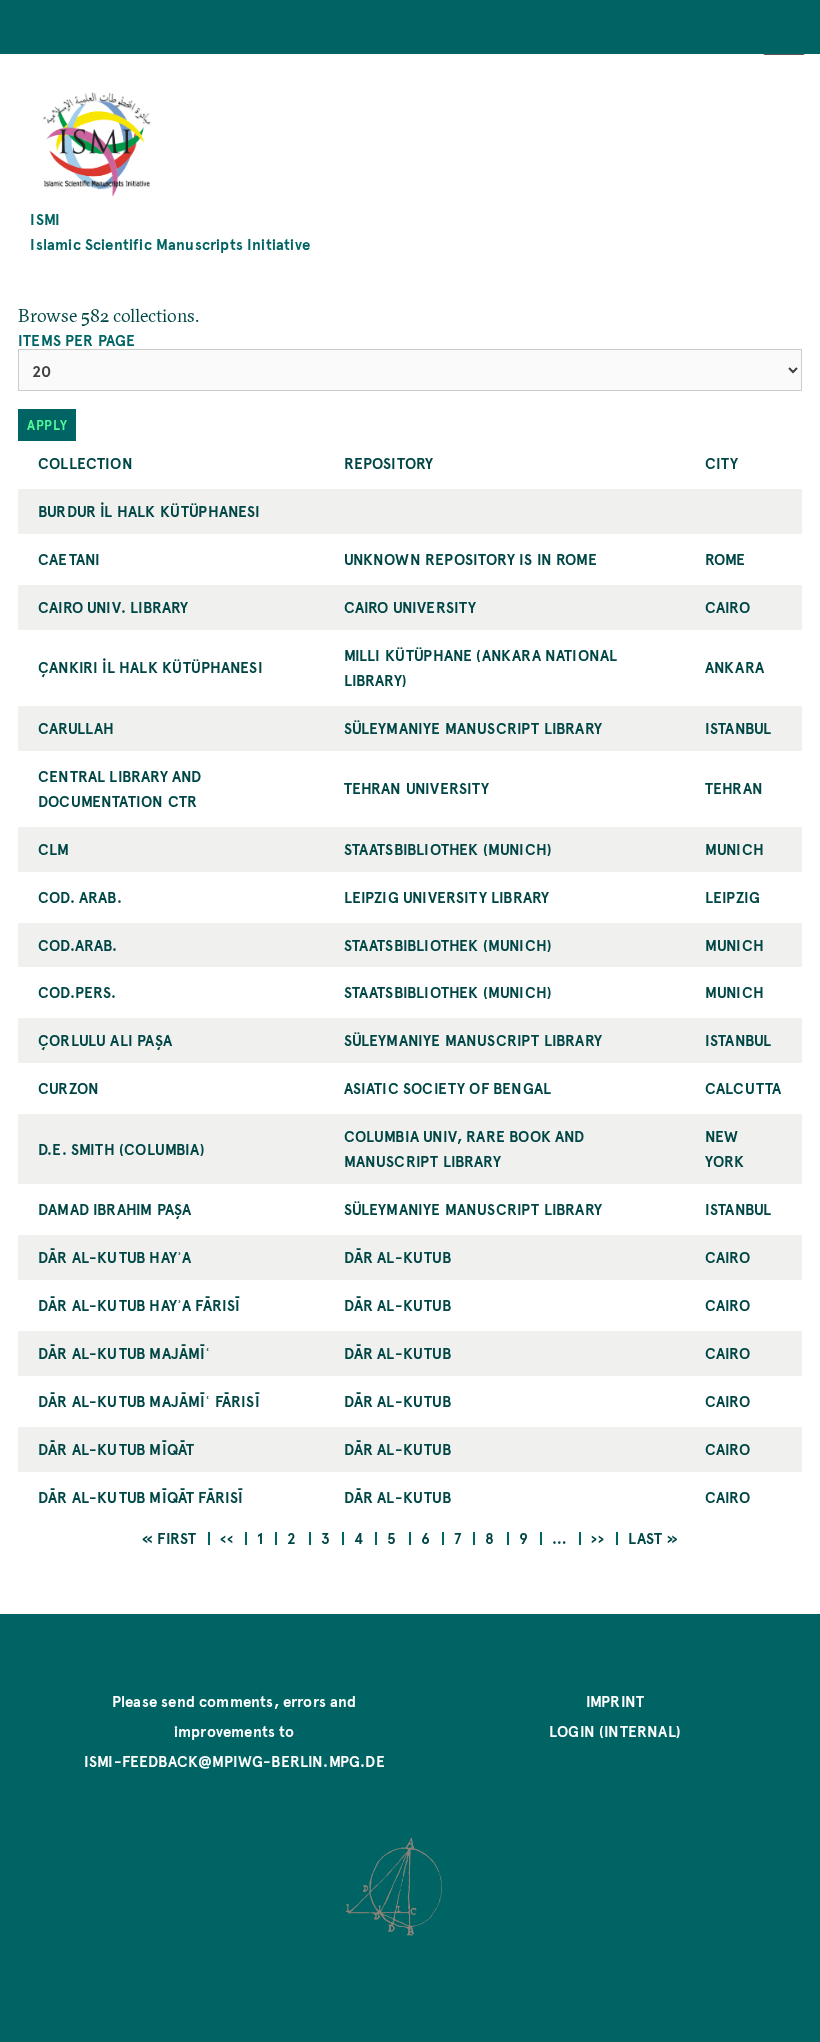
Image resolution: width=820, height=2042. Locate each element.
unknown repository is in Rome (470, 558)
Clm (54, 848)
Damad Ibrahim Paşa (114, 1208)
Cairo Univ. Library (113, 606)
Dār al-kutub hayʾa (114, 1256)
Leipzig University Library (447, 896)
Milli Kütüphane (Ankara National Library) (481, 667)
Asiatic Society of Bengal (448, 1087)
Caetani (69, 558)
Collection (85, 462)
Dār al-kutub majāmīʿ (124, 1352)
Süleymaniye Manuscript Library (473, 727)
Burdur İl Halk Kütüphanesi (149, 510)
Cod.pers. (77, 991)
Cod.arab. (78, 944)
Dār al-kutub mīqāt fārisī (141, 1496)
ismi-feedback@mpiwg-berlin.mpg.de (234, 1760)
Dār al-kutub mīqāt (116, 1448)
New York (725, 1148)
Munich (734, 848)
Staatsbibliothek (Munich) (448, 848)
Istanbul (738, 727)
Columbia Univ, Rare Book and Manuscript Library (464, 1148)
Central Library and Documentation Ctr (119, 788)
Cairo (727, 606)
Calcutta (743, 1087)
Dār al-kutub (397, 1256)
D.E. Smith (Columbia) (121, 1148)
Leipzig (732, 896)
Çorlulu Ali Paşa (105, 1039)
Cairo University (410, 606)
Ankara (734, 666)
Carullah (76, 727)
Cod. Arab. (80, 896)
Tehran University (417, 787)
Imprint (615, 1700)
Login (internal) (615, 1730)
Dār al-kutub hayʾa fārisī (139, 1304)
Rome (725, 558)
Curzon (68, 1087)
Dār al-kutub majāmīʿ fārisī (149, 1400)
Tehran (734, 787)
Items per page (77, 340)
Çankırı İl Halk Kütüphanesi (150, 666)
